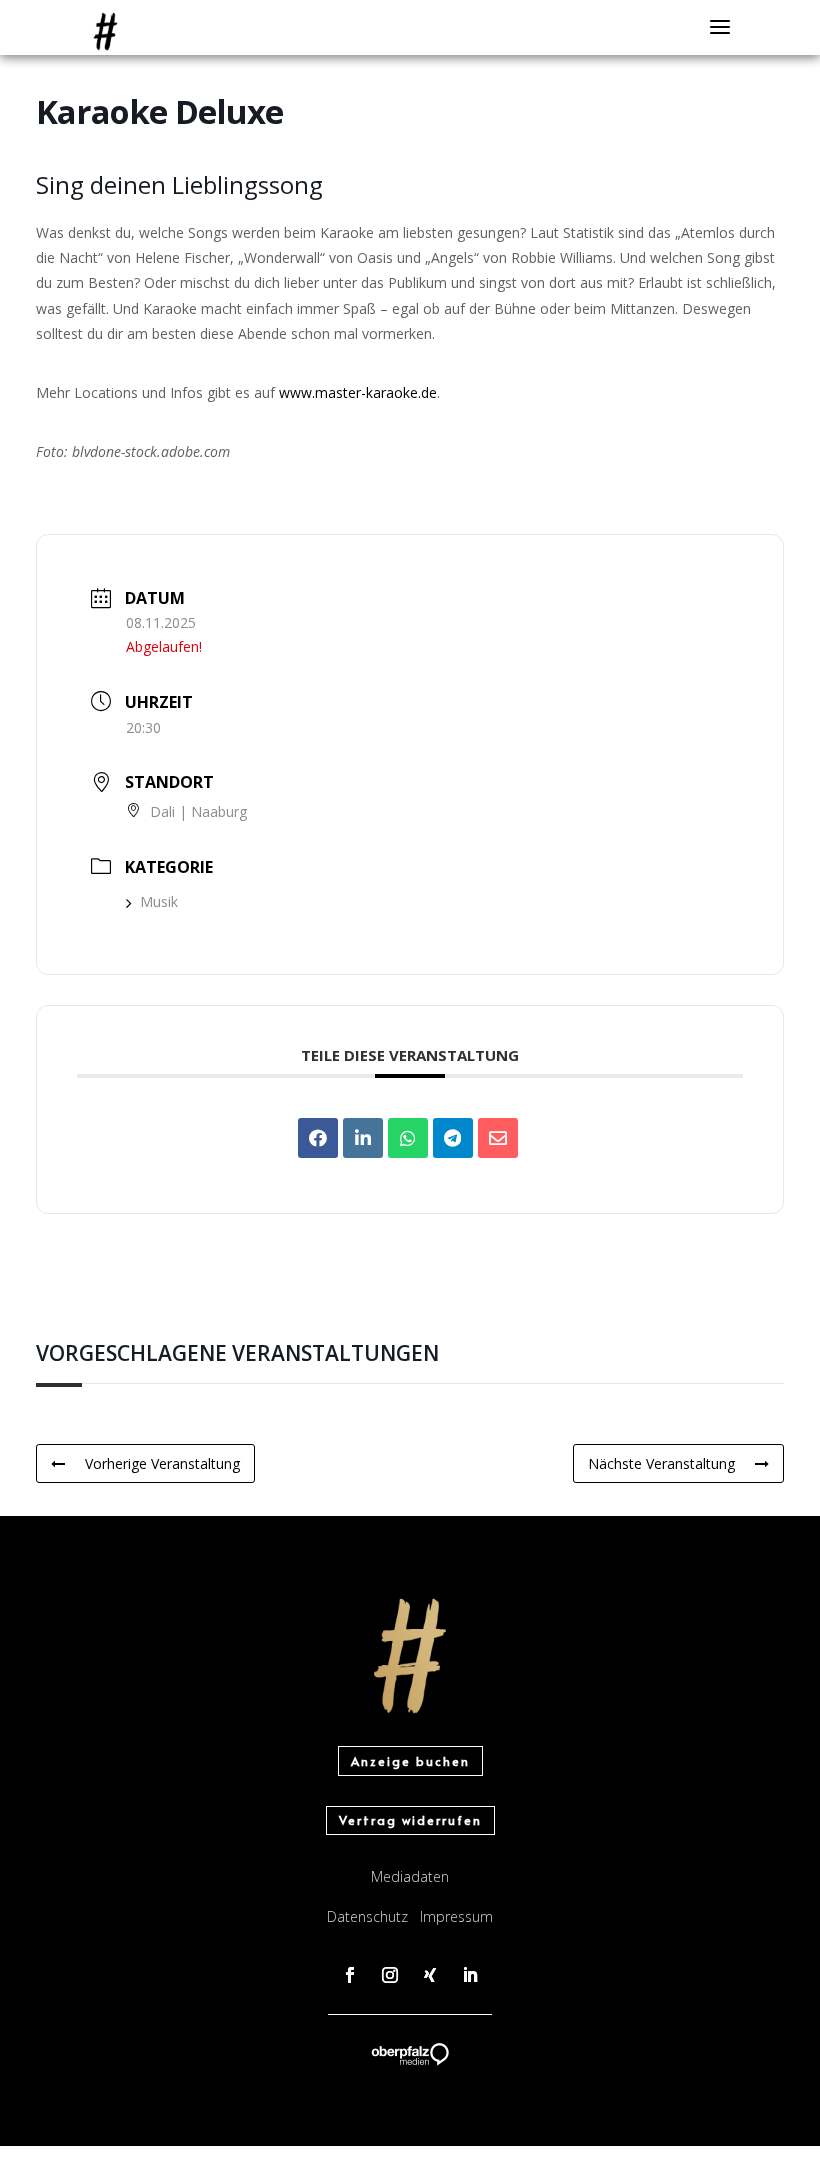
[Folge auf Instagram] (390, 1975)
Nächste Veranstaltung (661, 1463)
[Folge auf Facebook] (350, 1975)
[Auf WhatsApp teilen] (408, 1138)
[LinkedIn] (363, 1138)
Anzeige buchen (410, 1761)
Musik (159, 901)
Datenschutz (367, 1916)
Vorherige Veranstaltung (162, 1463)
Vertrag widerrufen (410, 1820)
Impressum (456, 1916)
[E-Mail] (498, 1138)
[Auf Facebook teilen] (318, 1138)
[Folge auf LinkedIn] (470, 1975)
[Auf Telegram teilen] (453, 1138)
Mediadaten (410, 1876)
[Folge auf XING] (430, 1975)
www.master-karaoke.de (358, 392)
